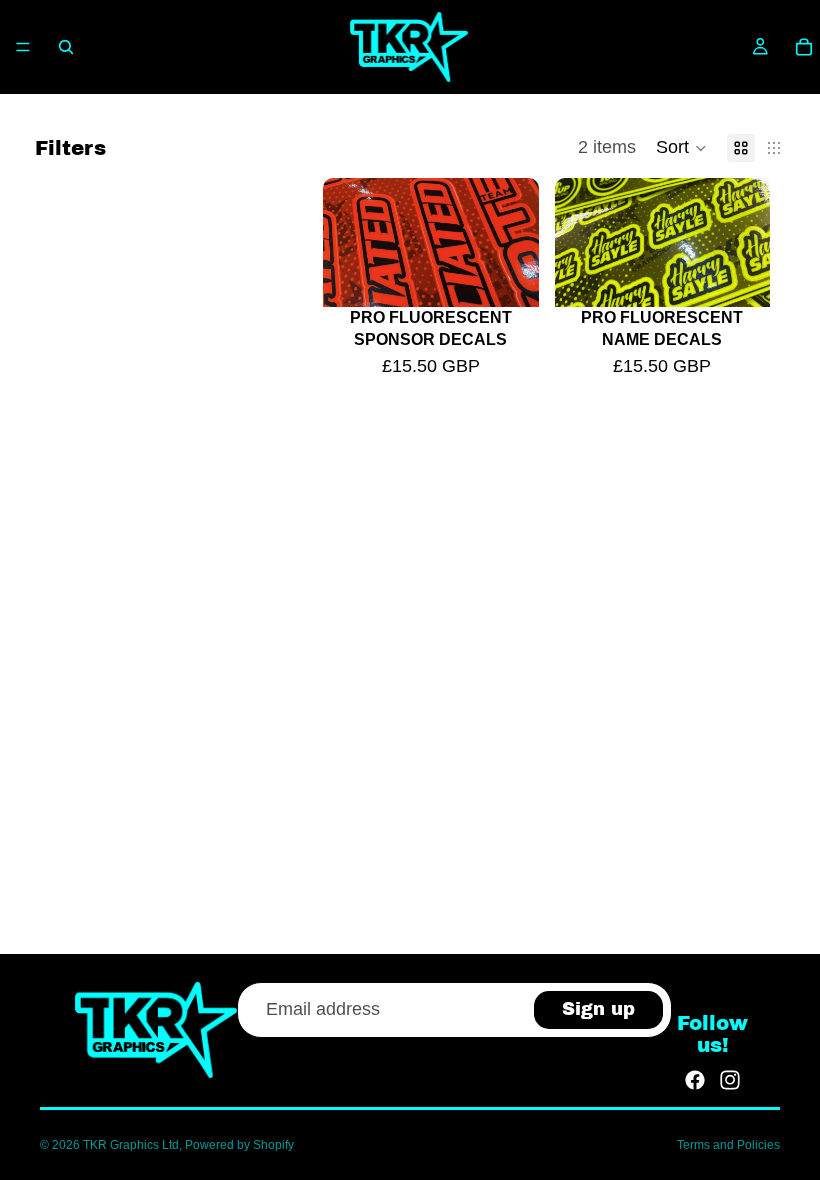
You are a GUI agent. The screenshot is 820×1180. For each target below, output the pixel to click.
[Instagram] (730, 1080)
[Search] (66, 47)
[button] (681, 148)
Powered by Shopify (239, 1145)
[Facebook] (695, 1080)
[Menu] (23, 47)
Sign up (598, 1009)
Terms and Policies (728, 1145)
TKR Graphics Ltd (131, 1145)
